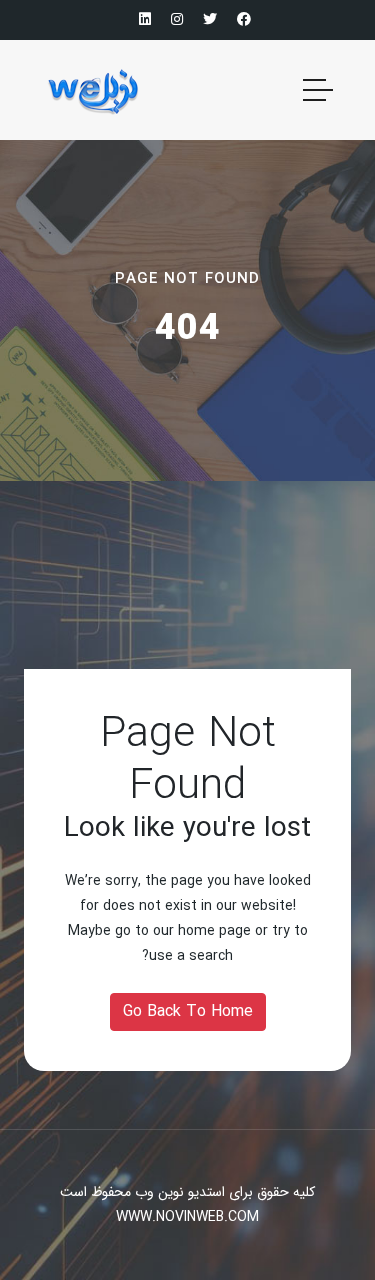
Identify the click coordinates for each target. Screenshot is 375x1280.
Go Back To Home (188, 1011)
